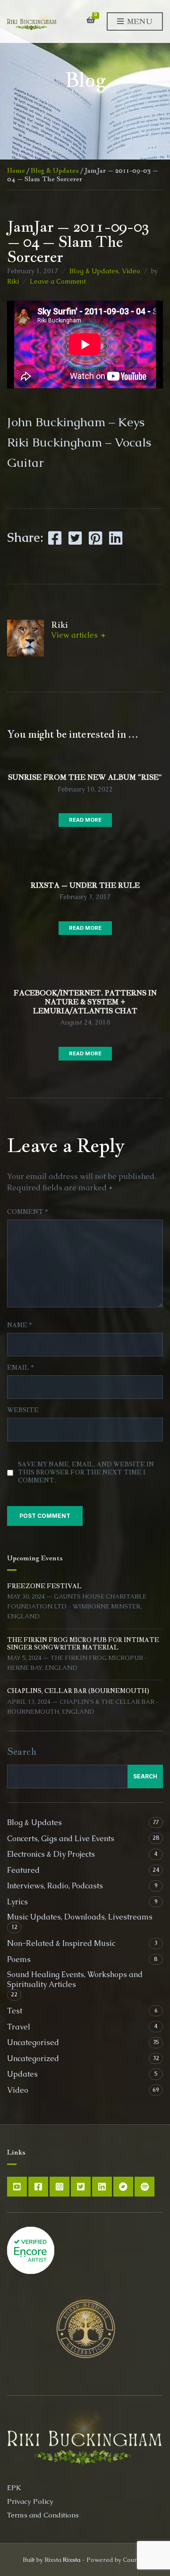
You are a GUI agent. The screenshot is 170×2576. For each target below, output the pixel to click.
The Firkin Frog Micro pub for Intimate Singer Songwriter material (83, 1644)
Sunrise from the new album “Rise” (85, 777)
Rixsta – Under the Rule (85, 885)
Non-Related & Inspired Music (61, 1943)
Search (22, 1751)
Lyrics (17, 1902)
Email (20, 1368)
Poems (19, 1959)
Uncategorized (33, 2058)
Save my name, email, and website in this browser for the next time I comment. (86, 1472)
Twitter (81, 2187)
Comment (27, 1212)
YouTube (17, 2187)
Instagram (59, 2187)
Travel (19, 2027)
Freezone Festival (44, 1586)
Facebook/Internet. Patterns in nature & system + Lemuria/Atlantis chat (85, 1002)
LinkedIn (102, 2187)
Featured (23, 1870)
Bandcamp (123, 2187)
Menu (139, 21)
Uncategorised (33, 2042)
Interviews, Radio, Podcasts (55, 1886)
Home (16, 170)
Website (23, 1410)
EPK (14, 2488)
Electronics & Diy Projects (51, 1854)
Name (19, 1325)
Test (15, 2011)
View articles (75, 635)
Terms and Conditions (43, 2515)
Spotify (144, 2187)
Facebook (38, 2187)
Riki (13, 281)
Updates (22, 2074)
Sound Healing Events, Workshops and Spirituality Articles (75, 1979)
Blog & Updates (55, 170)
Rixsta (72, 2560)
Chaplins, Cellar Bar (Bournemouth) (78, 1691)
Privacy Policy (30, 2501)
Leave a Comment (58, 281)
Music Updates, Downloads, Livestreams (80, 1917)
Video (131, 271)
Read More (85, 820)
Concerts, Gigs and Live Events (61, 1839)
